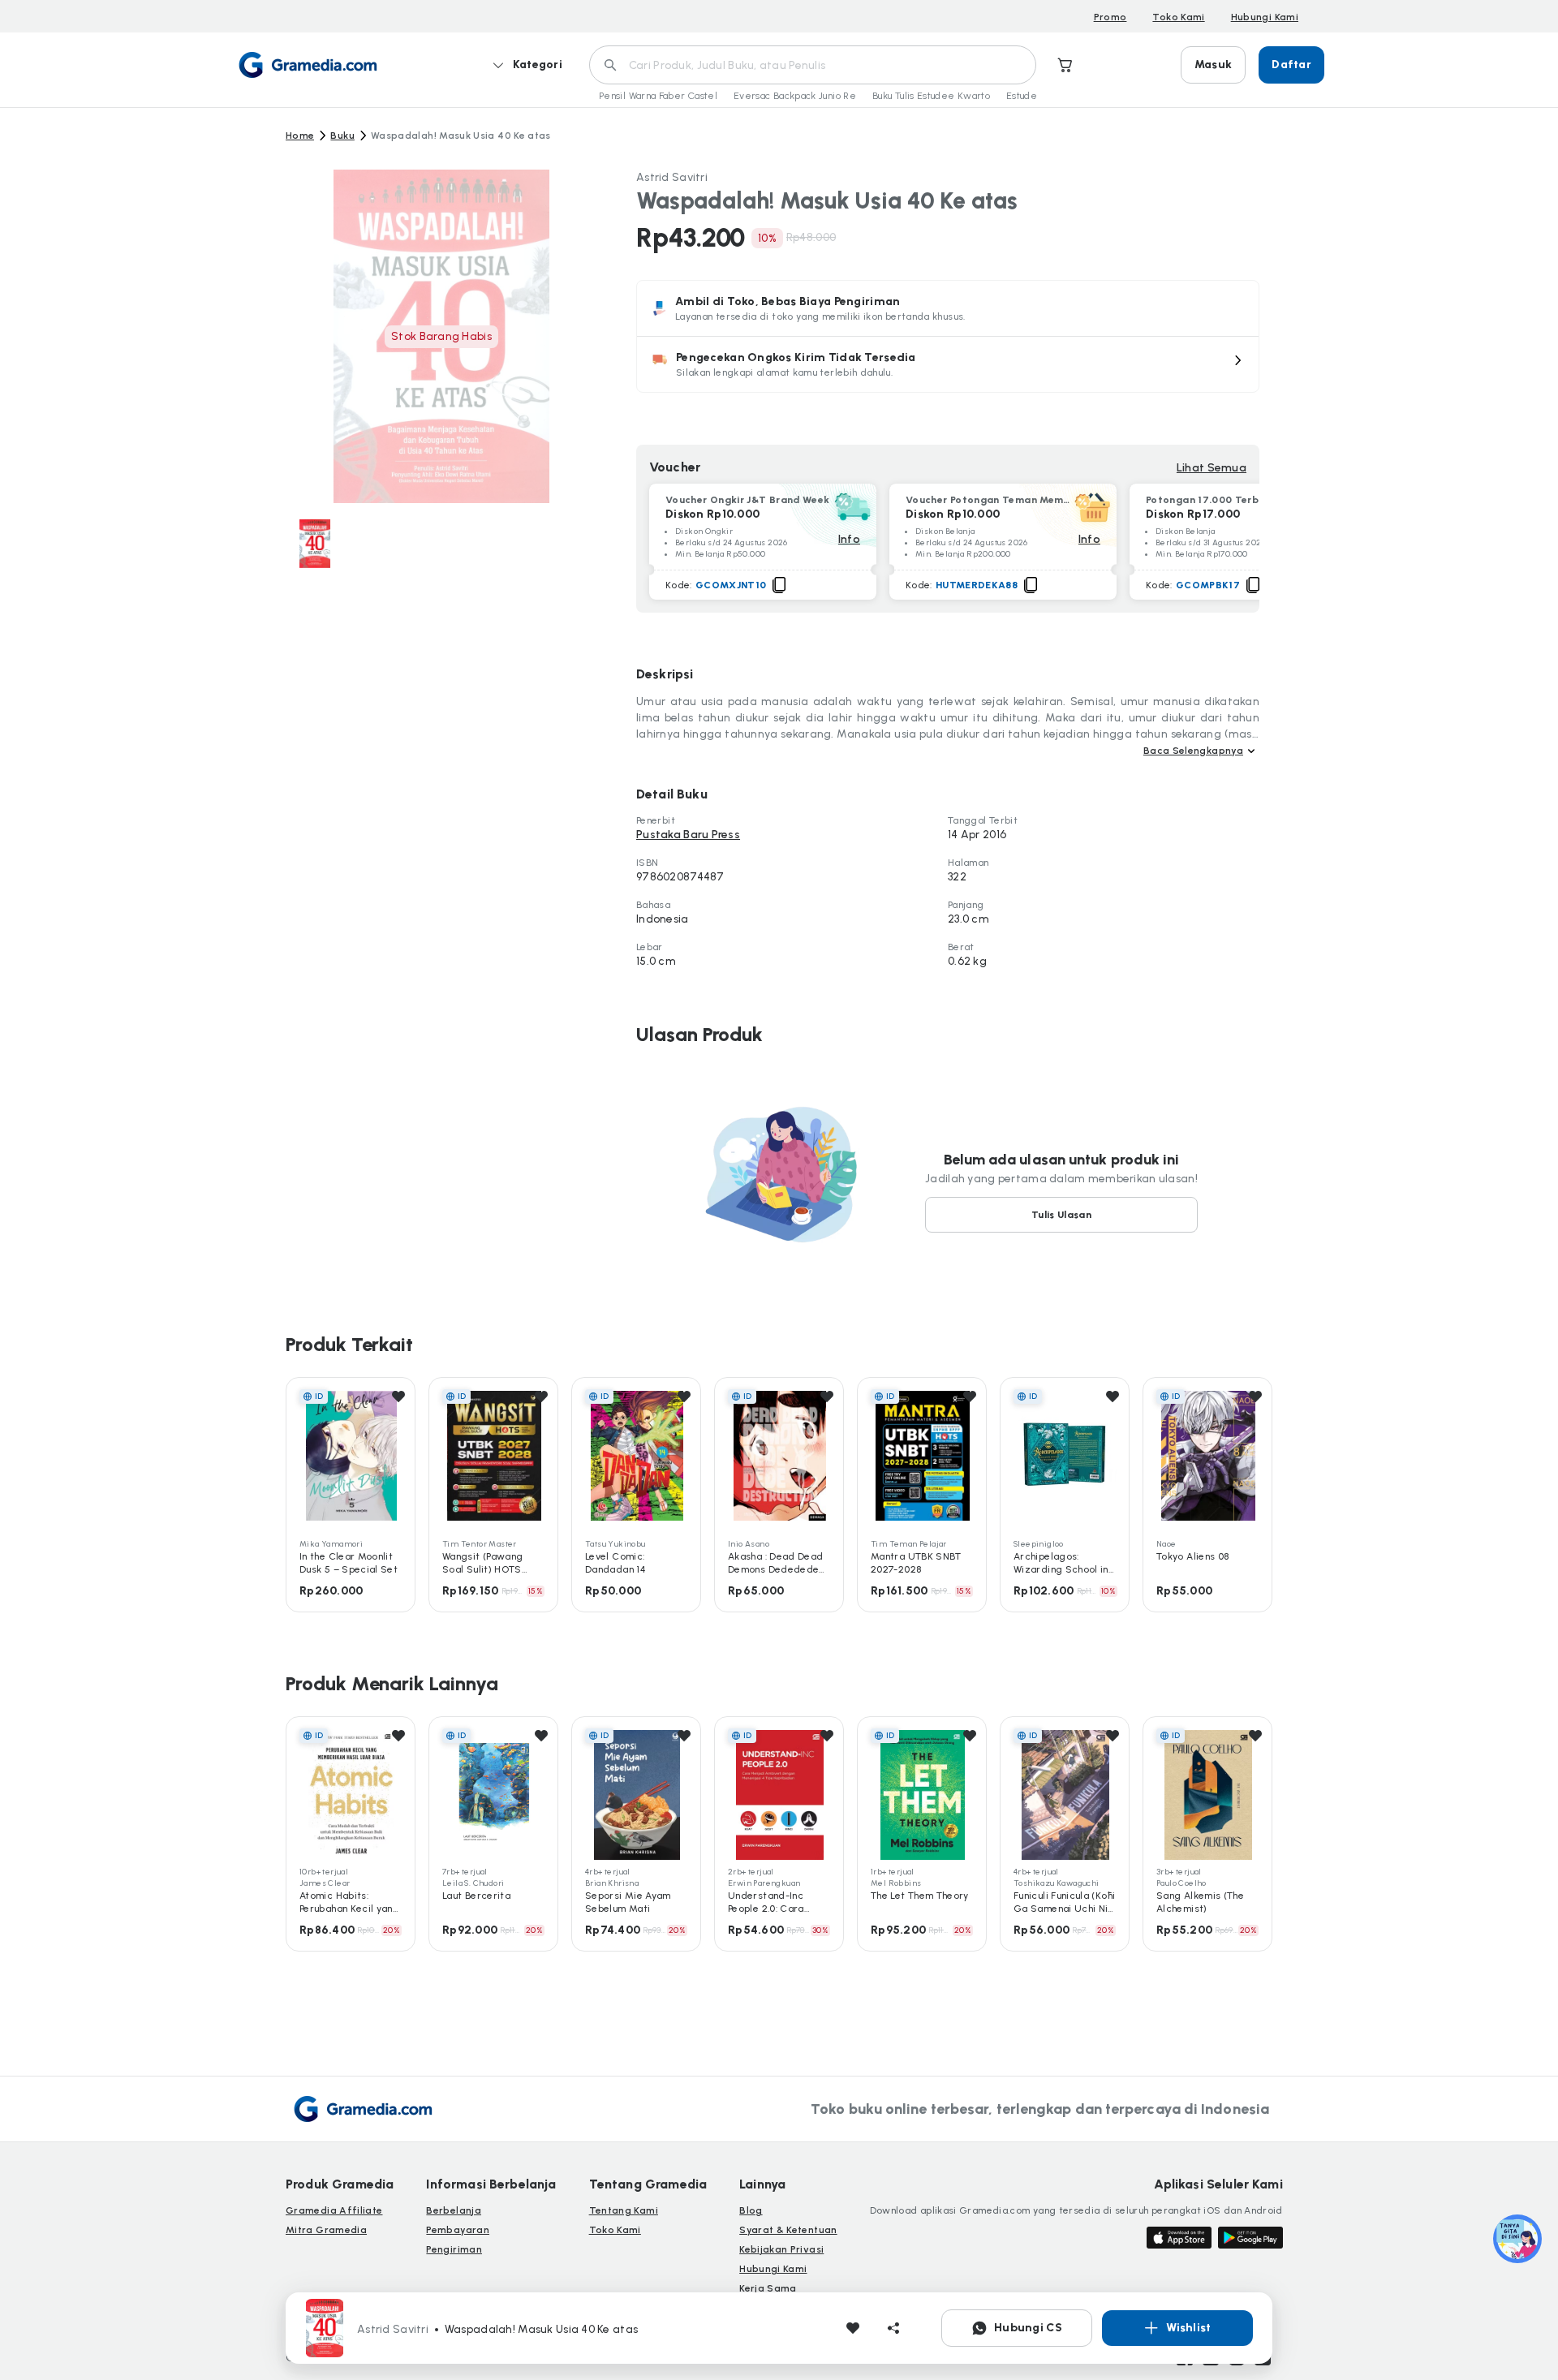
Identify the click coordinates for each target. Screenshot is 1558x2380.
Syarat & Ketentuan (788, 2230)
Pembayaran (458, 2230)
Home (300, 136)
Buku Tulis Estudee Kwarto (931, 96)
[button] (948, 364)
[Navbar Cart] (1065, 65)
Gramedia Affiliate (334, 2210)
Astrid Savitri (672, 177)
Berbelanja (454, 2210)
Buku (342, 136)
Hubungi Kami (1265, 17)
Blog (751, 2210)
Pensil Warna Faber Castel (658, 96)
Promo (1110, 17)
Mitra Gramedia (326, 2230)
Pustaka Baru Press (688, 835)
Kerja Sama (768, 2288)
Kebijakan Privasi (781, 2249)
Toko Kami (1178, 17)
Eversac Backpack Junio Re (795, 96)
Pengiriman (454, 2249)
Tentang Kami (624, 2210)
